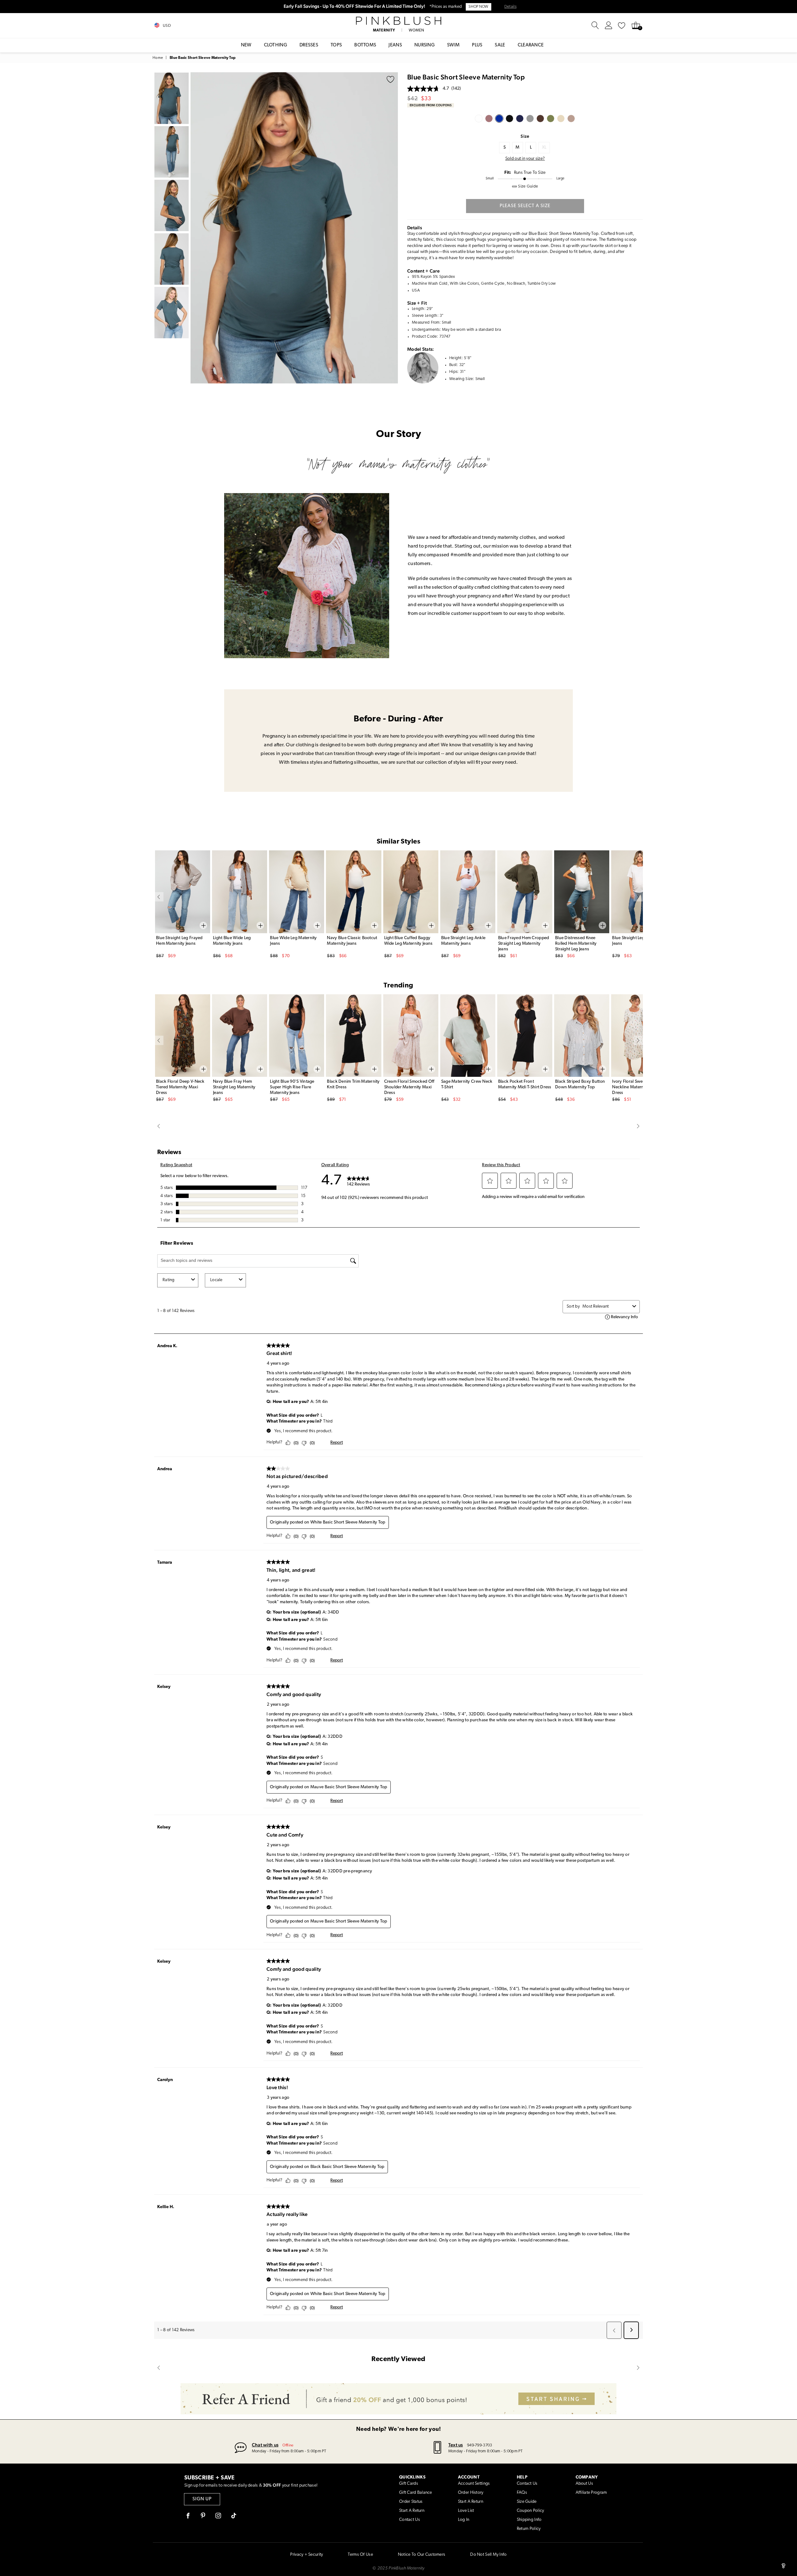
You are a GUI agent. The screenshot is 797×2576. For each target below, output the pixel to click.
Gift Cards (409, 2484)
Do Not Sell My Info (488, 2555)
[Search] (595, 26)
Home (158, 58)
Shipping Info (529, 2520)
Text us (456, 2445)
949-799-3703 (479, 2445)
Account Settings (474, 2484)
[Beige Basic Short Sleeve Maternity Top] (561, 119)
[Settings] (609, 26)
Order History (471, 2493)
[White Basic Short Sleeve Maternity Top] (479, 119)
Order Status (411, 2502)
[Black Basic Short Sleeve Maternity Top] (509, 119)
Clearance (531, 45)
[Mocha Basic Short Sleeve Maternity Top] (571, 119)
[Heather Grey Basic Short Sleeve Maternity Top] (530, 119)
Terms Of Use (360, 2555)
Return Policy (529, 2529)
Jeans (395, 45)
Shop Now (478, 7)
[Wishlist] (622, 26)
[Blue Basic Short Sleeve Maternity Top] (499, 119)
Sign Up (202, 2499)
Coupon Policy (531, 2511)
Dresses (309, 45)
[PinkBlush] (398, 21)
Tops (336, 45)
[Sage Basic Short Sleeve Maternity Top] (551, 119)
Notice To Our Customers (422, 2555)
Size (525, 136)
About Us (584, 2484)
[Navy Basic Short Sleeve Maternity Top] (520, 119)
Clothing (276, 45)
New (246, 45)
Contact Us (410, 2520)
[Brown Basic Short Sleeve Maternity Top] (540, 119)
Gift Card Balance (416, 2493)
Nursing (424, 45)
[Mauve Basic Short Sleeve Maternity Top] (489, 119)
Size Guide (527, 2502)
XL (544, 147)
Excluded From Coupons (431, 105)
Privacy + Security (307, 2555)
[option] (294, 228)
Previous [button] (197, 228)
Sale (500, 45)
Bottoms (365, 45)
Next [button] (392, 228)
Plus (477, 45)
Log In (464, 2520)
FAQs (522, 2493)
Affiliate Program (591, 2493)
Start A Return (412, 2511)
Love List (466, 2511)
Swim (453, 45)
